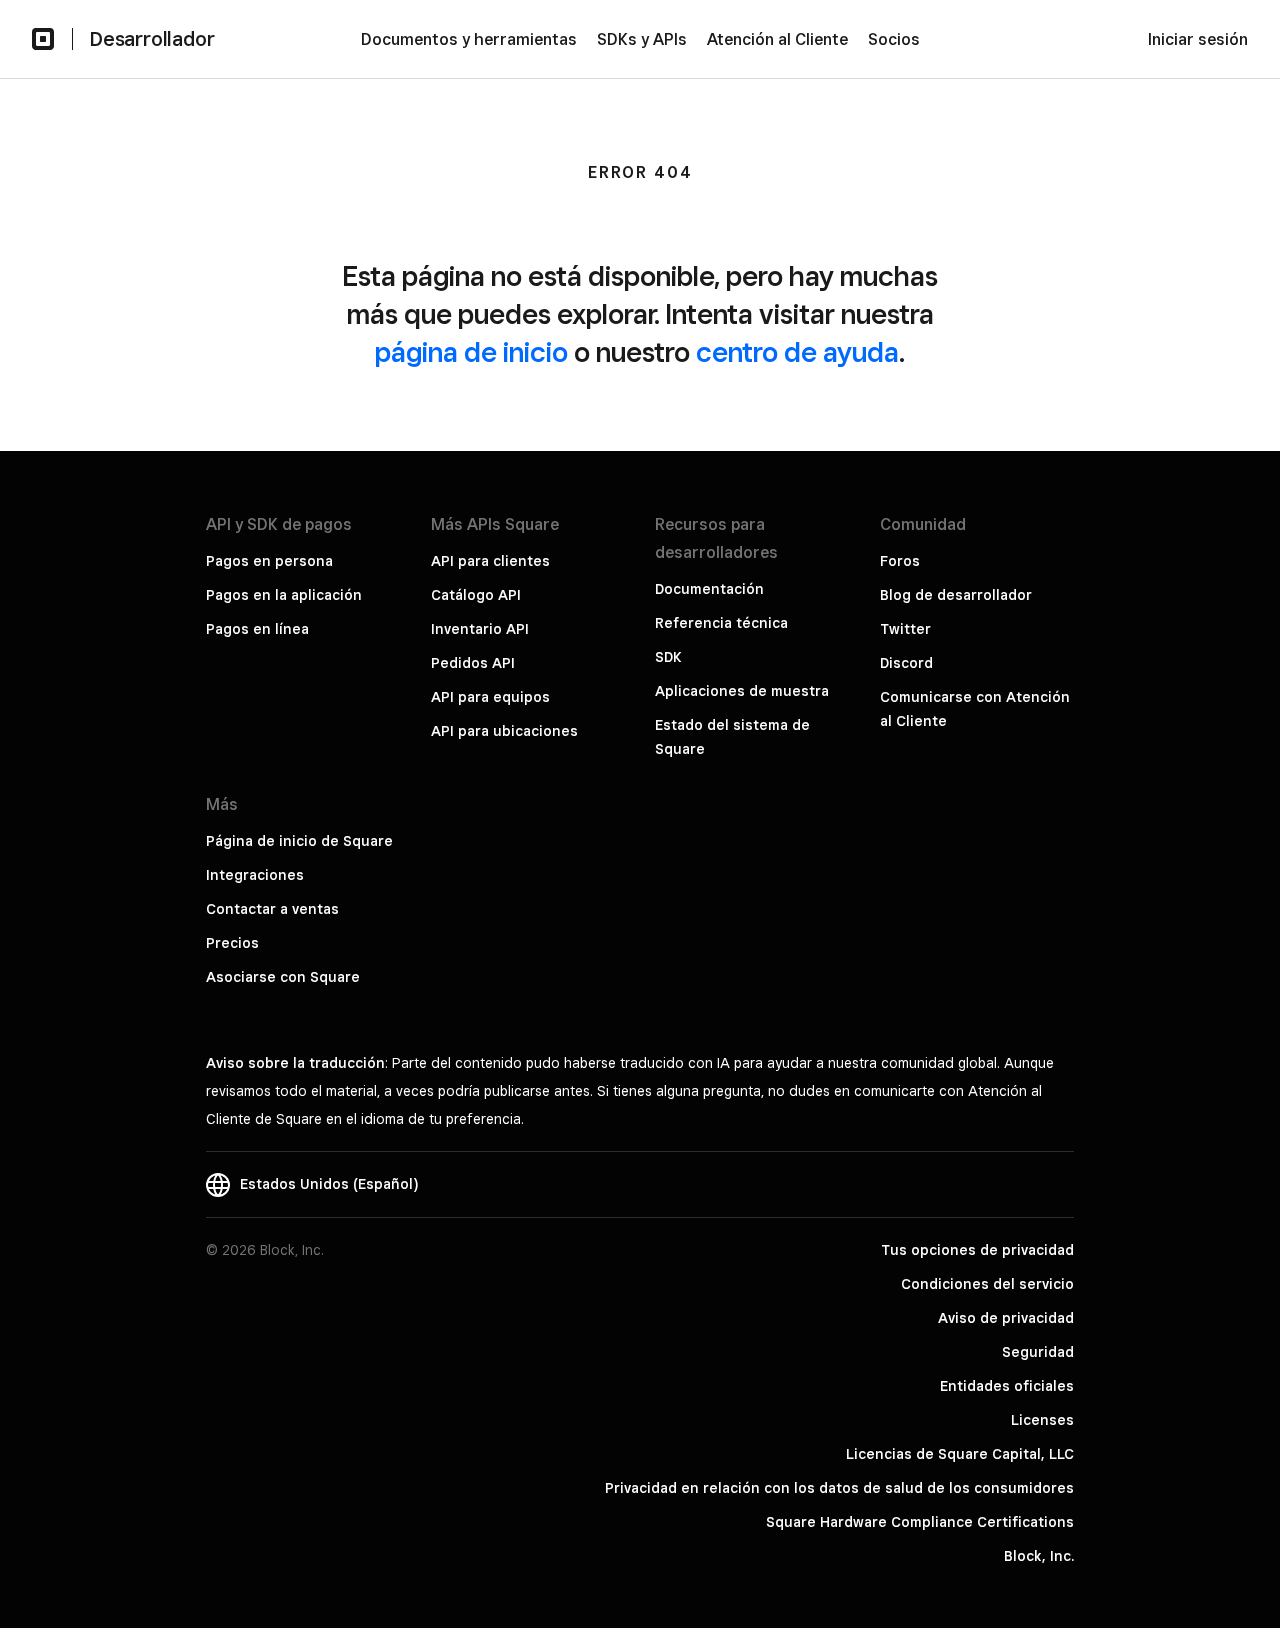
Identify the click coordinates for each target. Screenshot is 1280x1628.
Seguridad (1038, 1352)
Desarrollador (152, 39)
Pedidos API (473, 663)
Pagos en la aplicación (284, 595)
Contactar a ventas (272, 909)
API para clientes (490, 561)
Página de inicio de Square (299, 841)
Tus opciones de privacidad (977, 1250)
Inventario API (480, 629)
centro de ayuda (797, 351)
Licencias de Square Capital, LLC (960, 1454)
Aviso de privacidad (1006, 1318)
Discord (906, 663)
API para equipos (490, 697)
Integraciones (255, 875)
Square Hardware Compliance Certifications (920, 1522)
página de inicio (471, 351)
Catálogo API (476, 595)
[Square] (43, 39)
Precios (232, 943)
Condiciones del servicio (987, 1284)
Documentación (709, 589)
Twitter (905, 629)
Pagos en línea (257, 629)
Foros (900, 561)
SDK (668, 657)
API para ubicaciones (504, 731)
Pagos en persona (269, 561)
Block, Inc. (1039, 1556)
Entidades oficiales (1007, 1386)
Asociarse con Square (283, 977)
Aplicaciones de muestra (742, 691)
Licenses (1042, 1420)
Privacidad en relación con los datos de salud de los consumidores (839, 1488)
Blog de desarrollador (956, 595)
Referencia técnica (721, 623)
